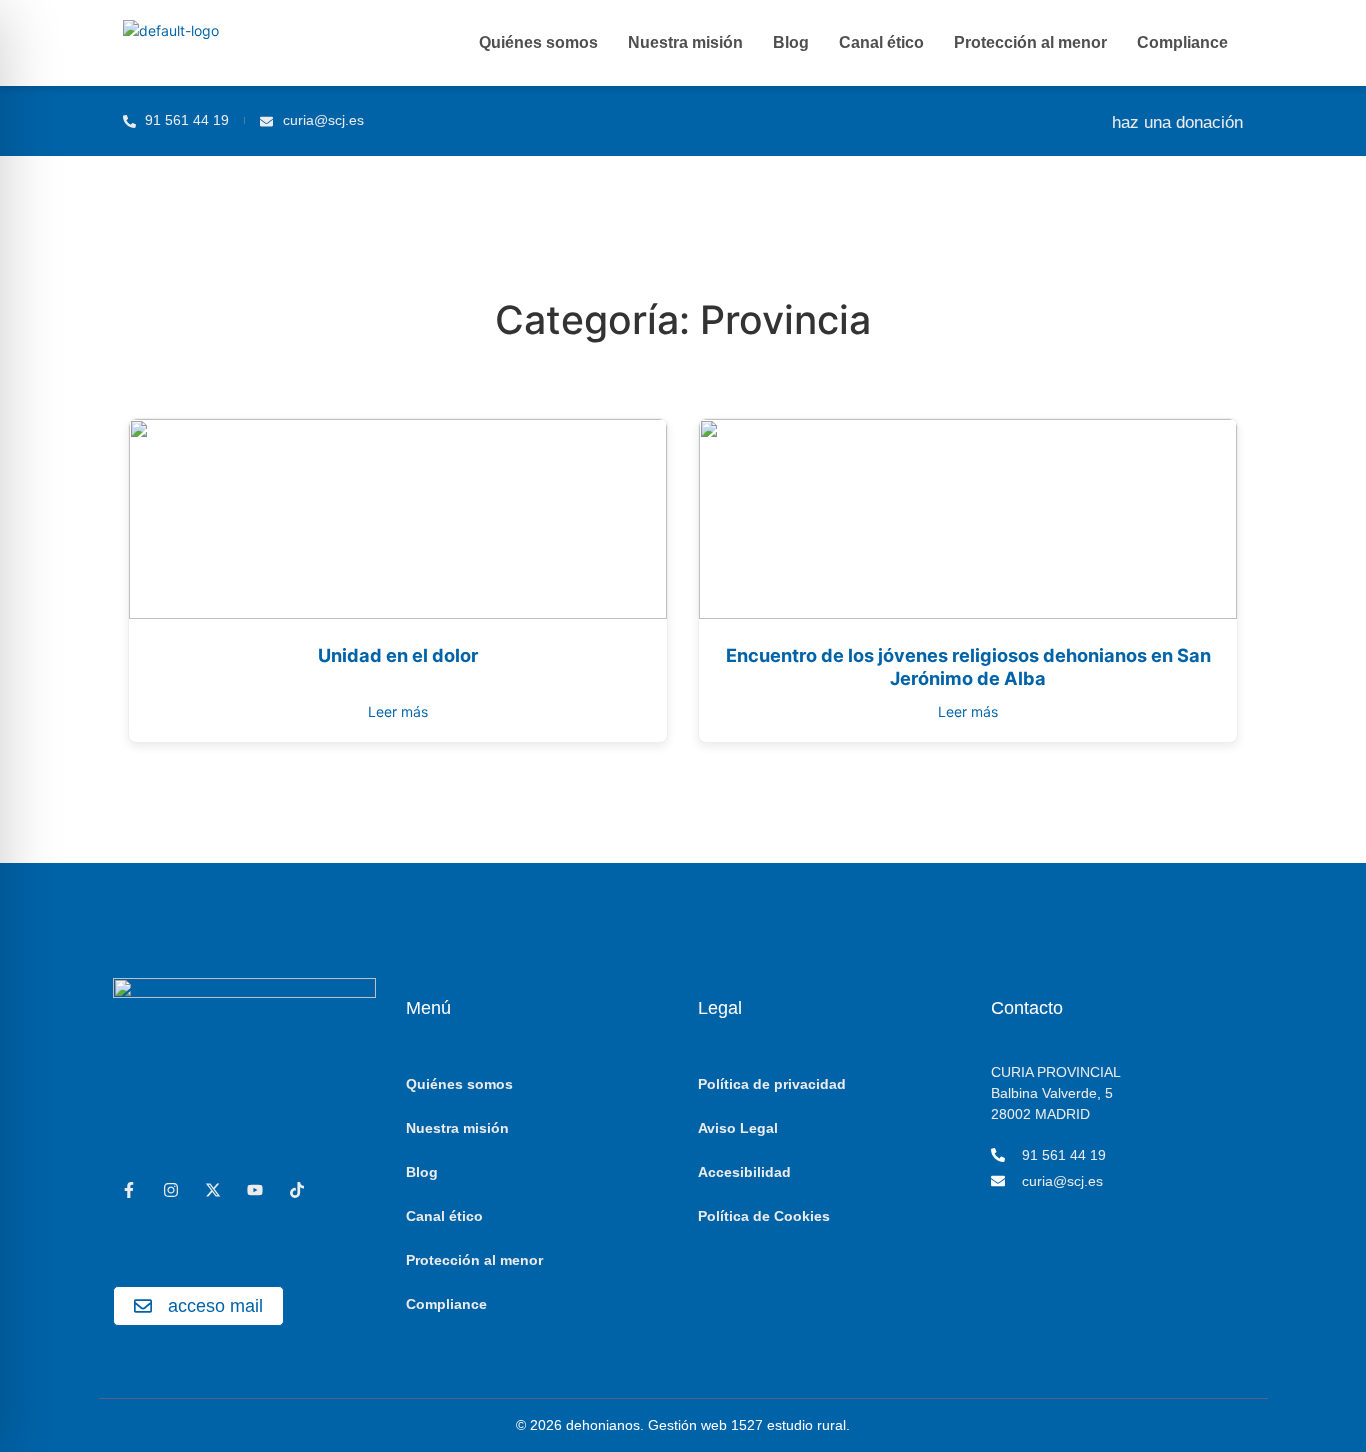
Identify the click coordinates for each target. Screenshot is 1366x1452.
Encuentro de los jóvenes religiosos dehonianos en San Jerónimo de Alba (968, 667)
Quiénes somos (538, 42)
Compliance (1182, 42)
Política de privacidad (772, 1084)
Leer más (398, 711)
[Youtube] (255, 1190)
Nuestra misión (685, 42)
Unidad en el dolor (398, 655)
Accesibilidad (744, 1172)
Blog (791, 42)
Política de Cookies (764, 1216)
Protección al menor (1030, 42)
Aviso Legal (738, 1128)
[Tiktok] (297, 1190)
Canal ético (881, 42)
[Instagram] (171, 1190)
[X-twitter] (213, 1190)
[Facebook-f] (129, 1190)
